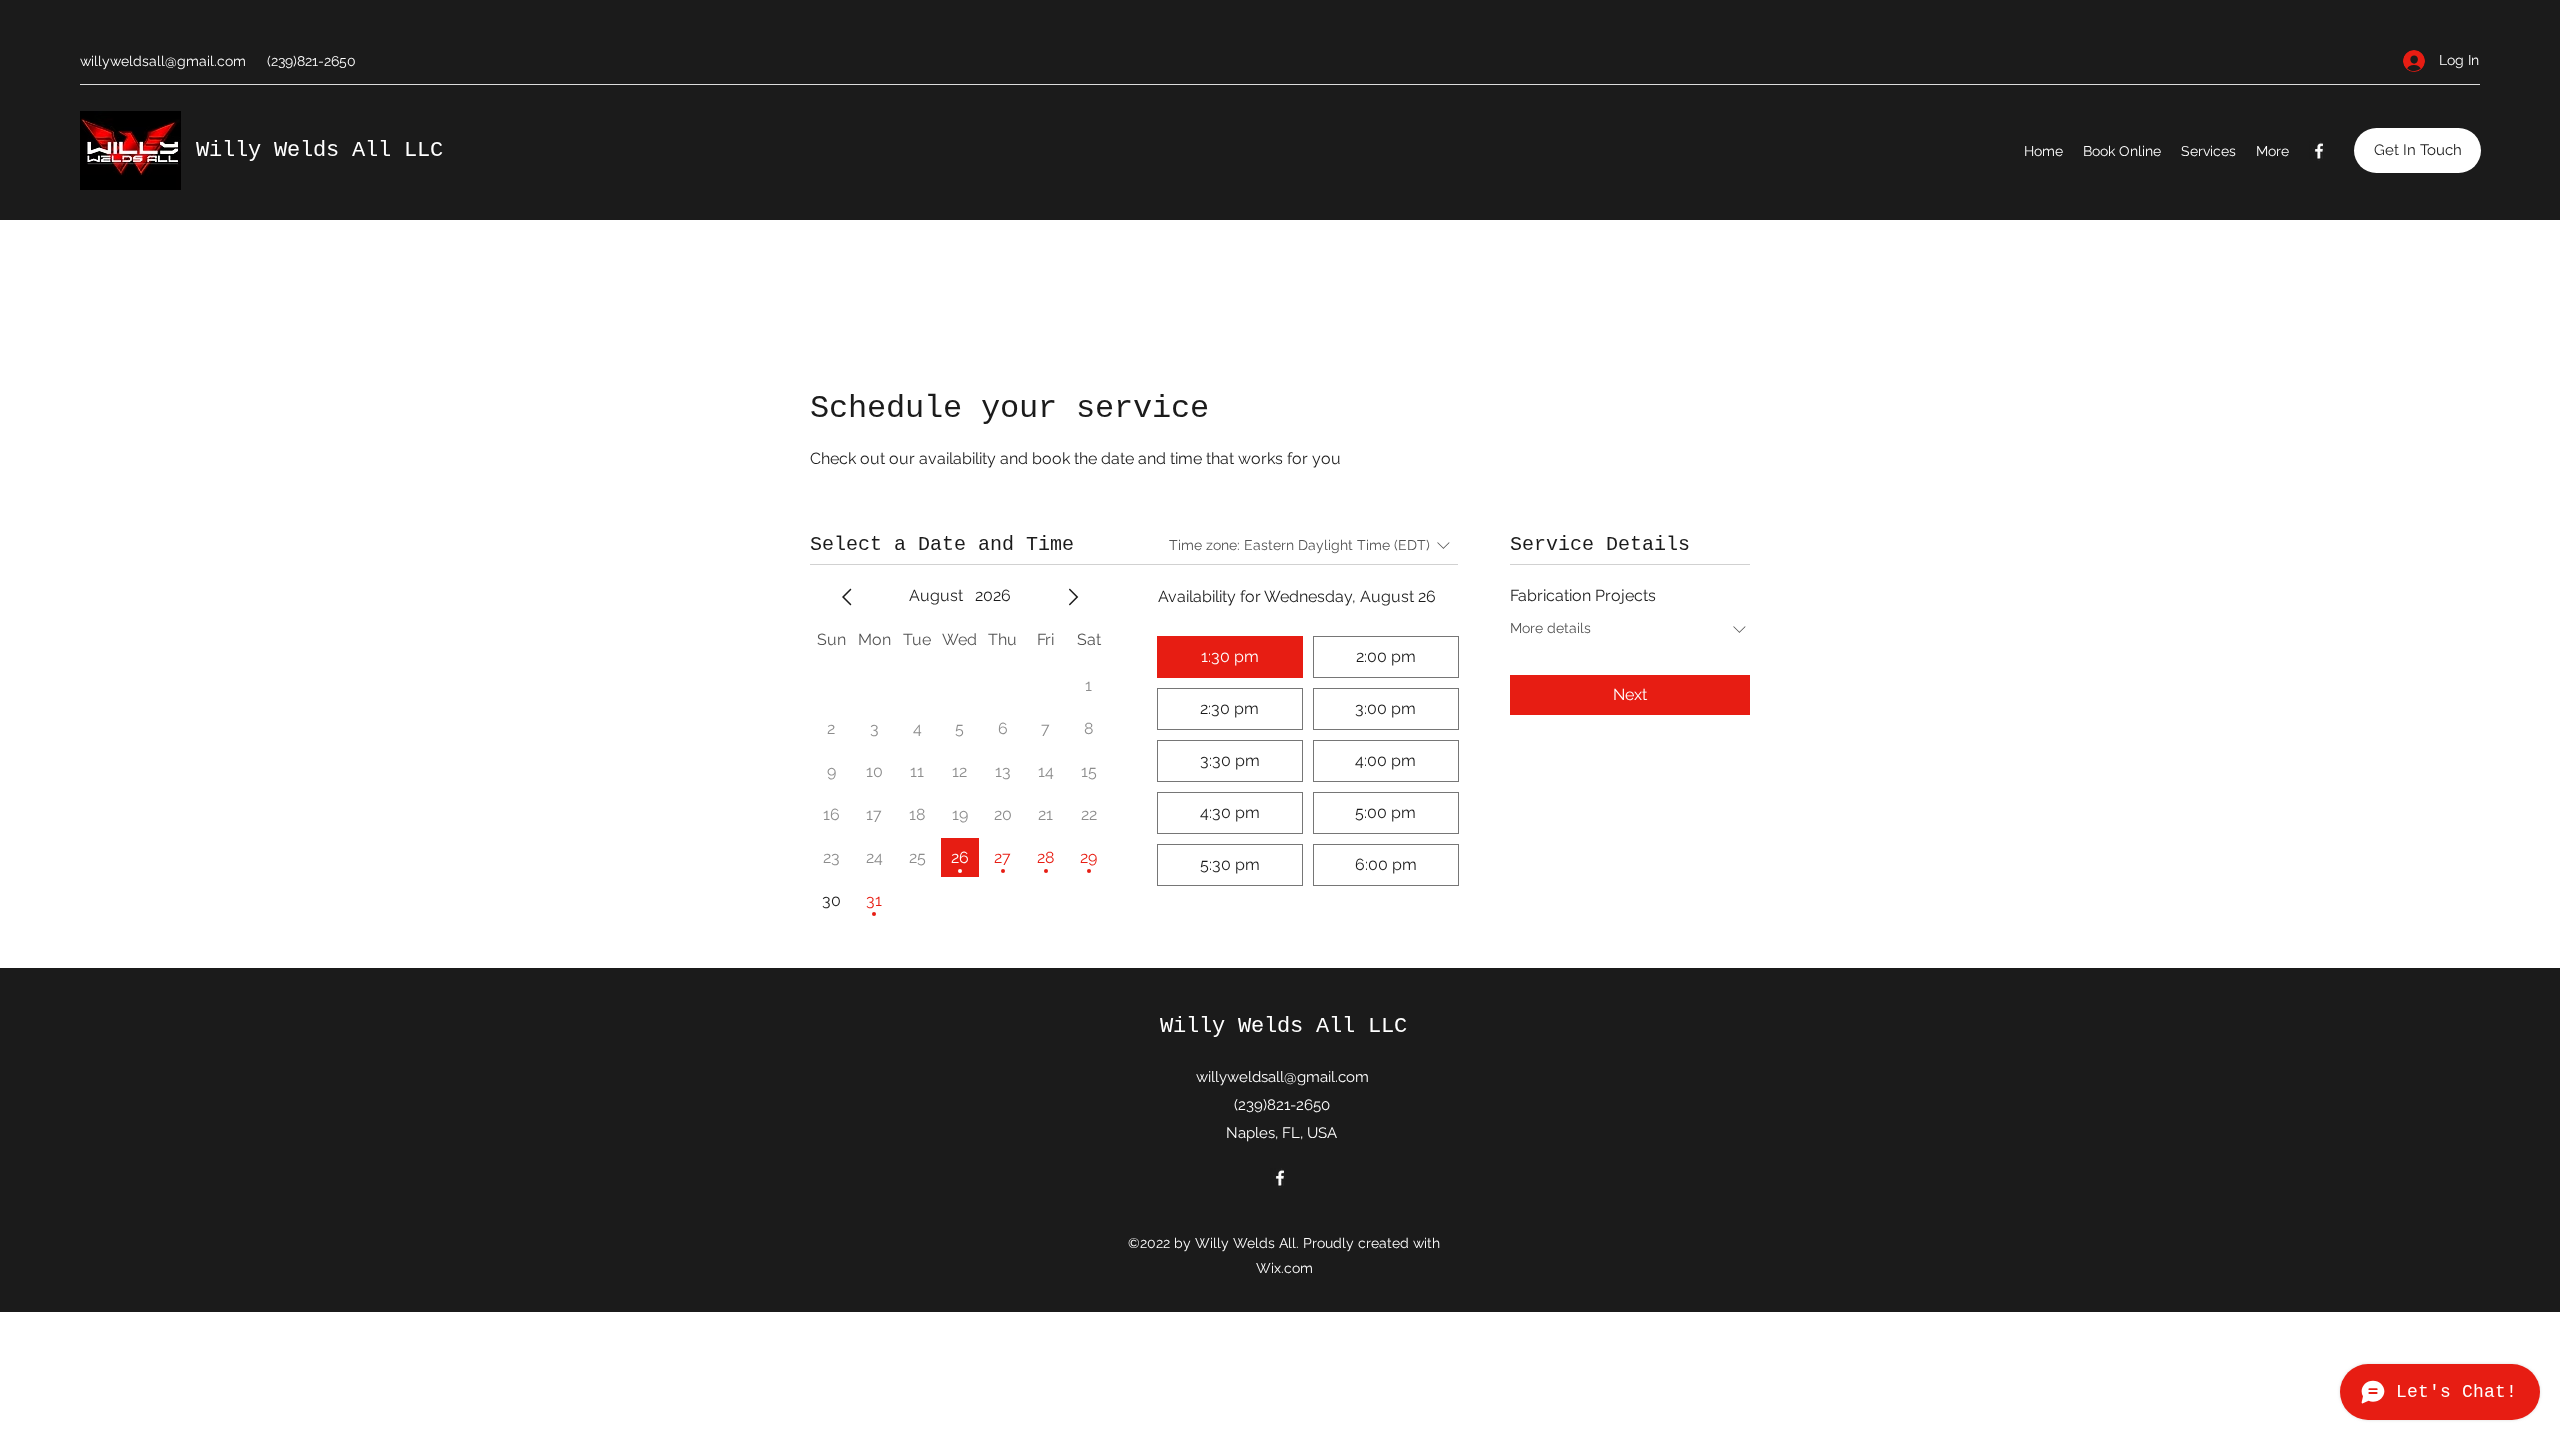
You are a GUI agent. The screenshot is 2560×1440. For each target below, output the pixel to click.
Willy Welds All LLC (319, 150)
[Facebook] (2319, 151)
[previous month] (847, 597)
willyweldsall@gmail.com (163, 61)
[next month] (1073, 597)
